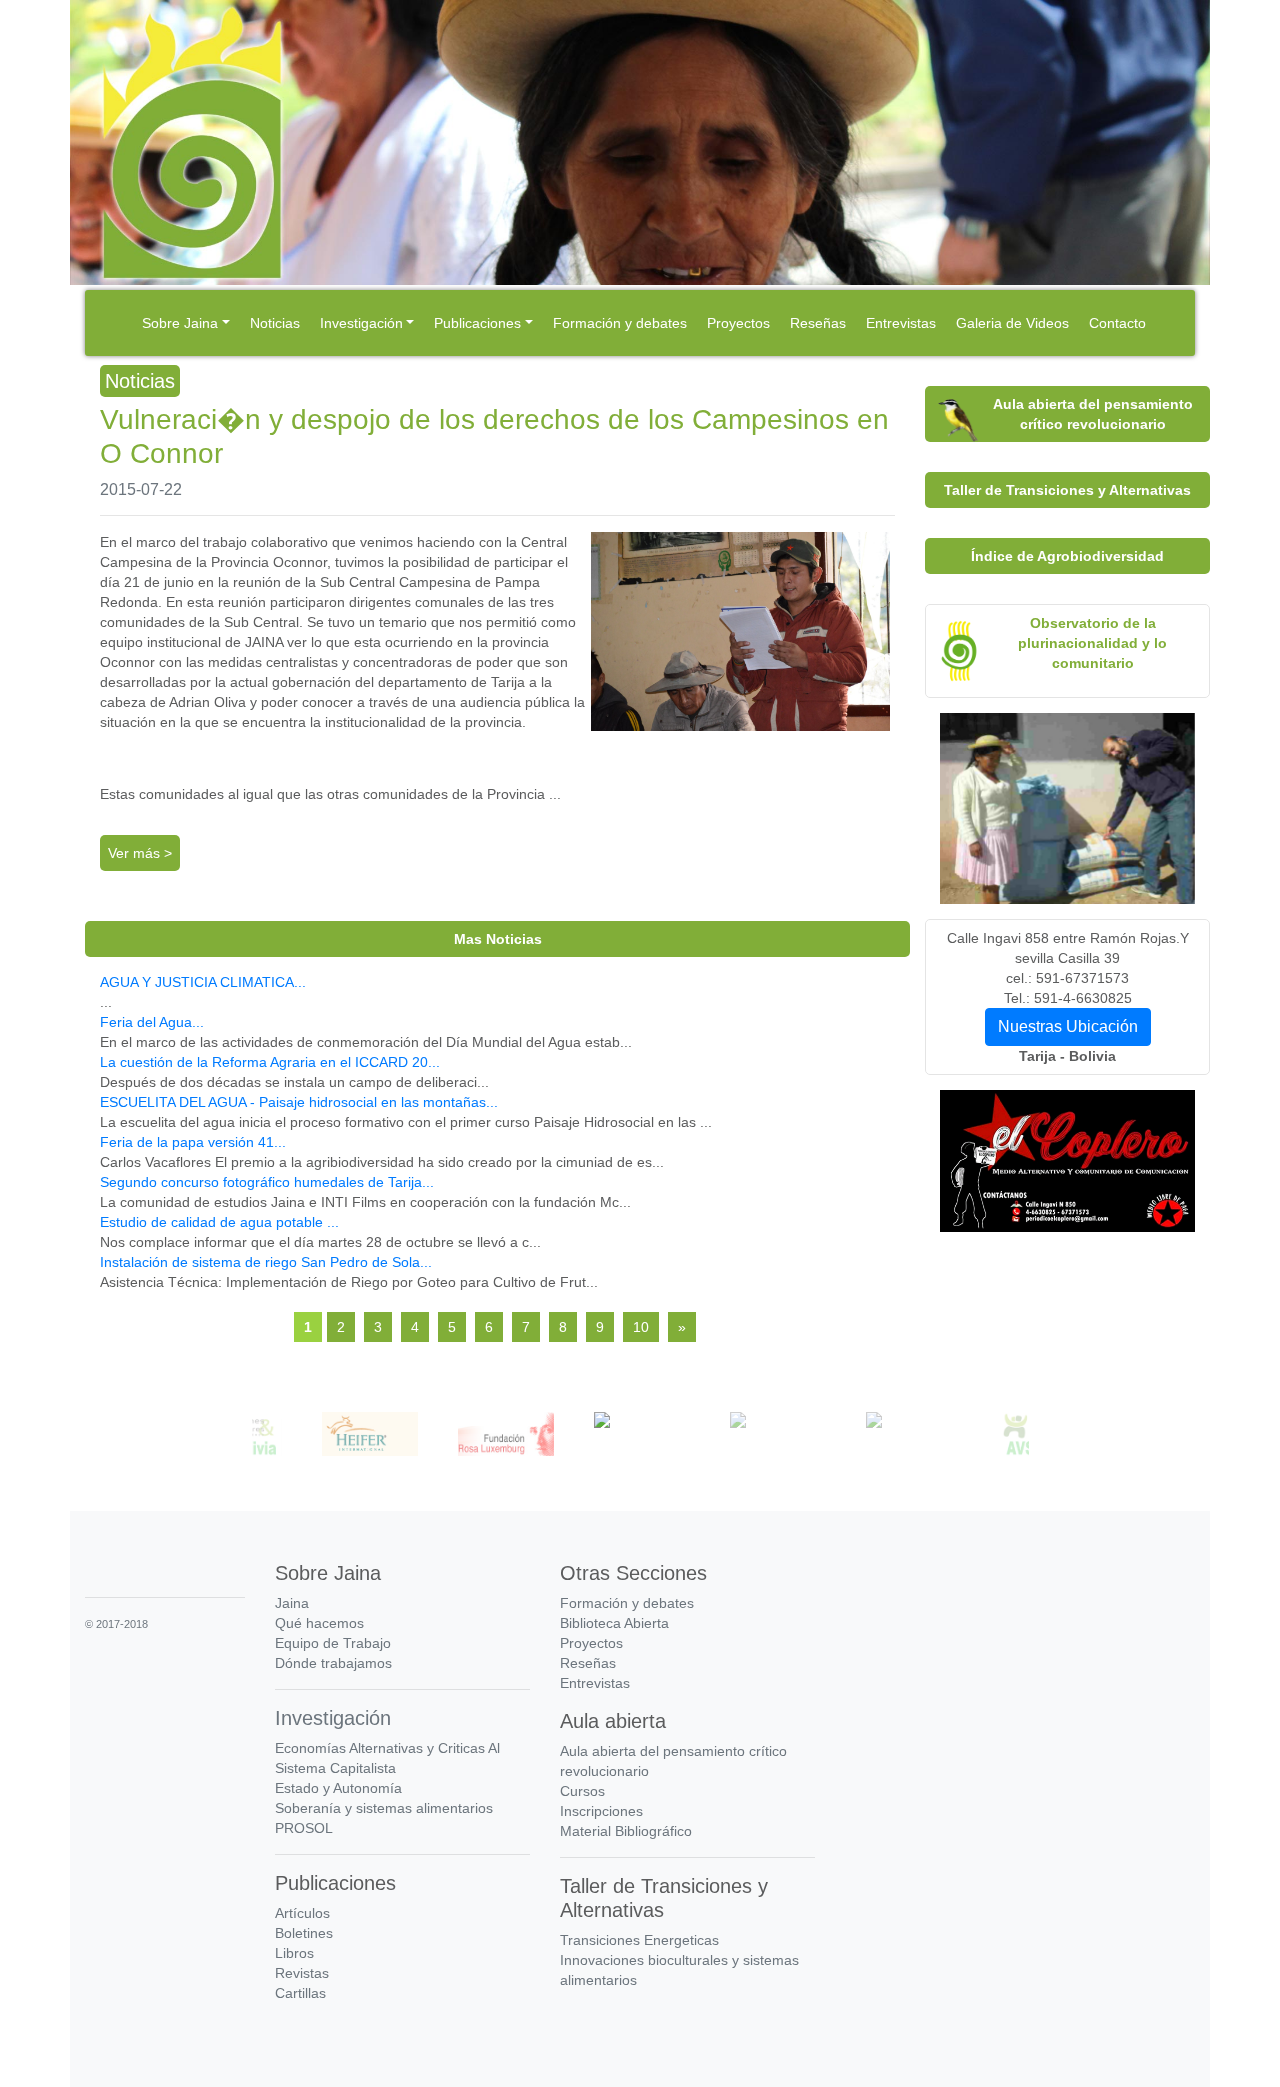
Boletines (304, 1933)
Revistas (302, 1973)
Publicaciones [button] (477, 323)
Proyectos (738, 323)
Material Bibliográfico (626, 1831)
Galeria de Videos (1012, 323)
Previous (237, 1437)
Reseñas (818, 323)
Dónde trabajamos (333, 1663)
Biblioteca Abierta (614, 1623)
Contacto (1117, 323)
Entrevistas (901, 323)
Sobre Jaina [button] (180, 323)
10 (641, 1327)
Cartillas (300, 1993)
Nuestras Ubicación (1068, 1026)
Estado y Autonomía (338, 1788)
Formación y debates (620, 323)
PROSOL (304, 1828)
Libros (294, 1953)
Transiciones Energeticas (639, 1940)
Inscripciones (601, 1811)
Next (1044, 1437)
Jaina (292, 1603)
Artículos (302, 1913)
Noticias (275, 323)
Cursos (582, 1791)
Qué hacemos (319, 1623)
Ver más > (140, 853)
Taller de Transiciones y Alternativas (1067, 490)
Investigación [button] (361, 323)
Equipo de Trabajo (333, 1643)
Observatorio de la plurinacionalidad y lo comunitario (1092, 643)
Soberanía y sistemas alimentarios (384, 1808)
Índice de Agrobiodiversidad (1067, 556)
